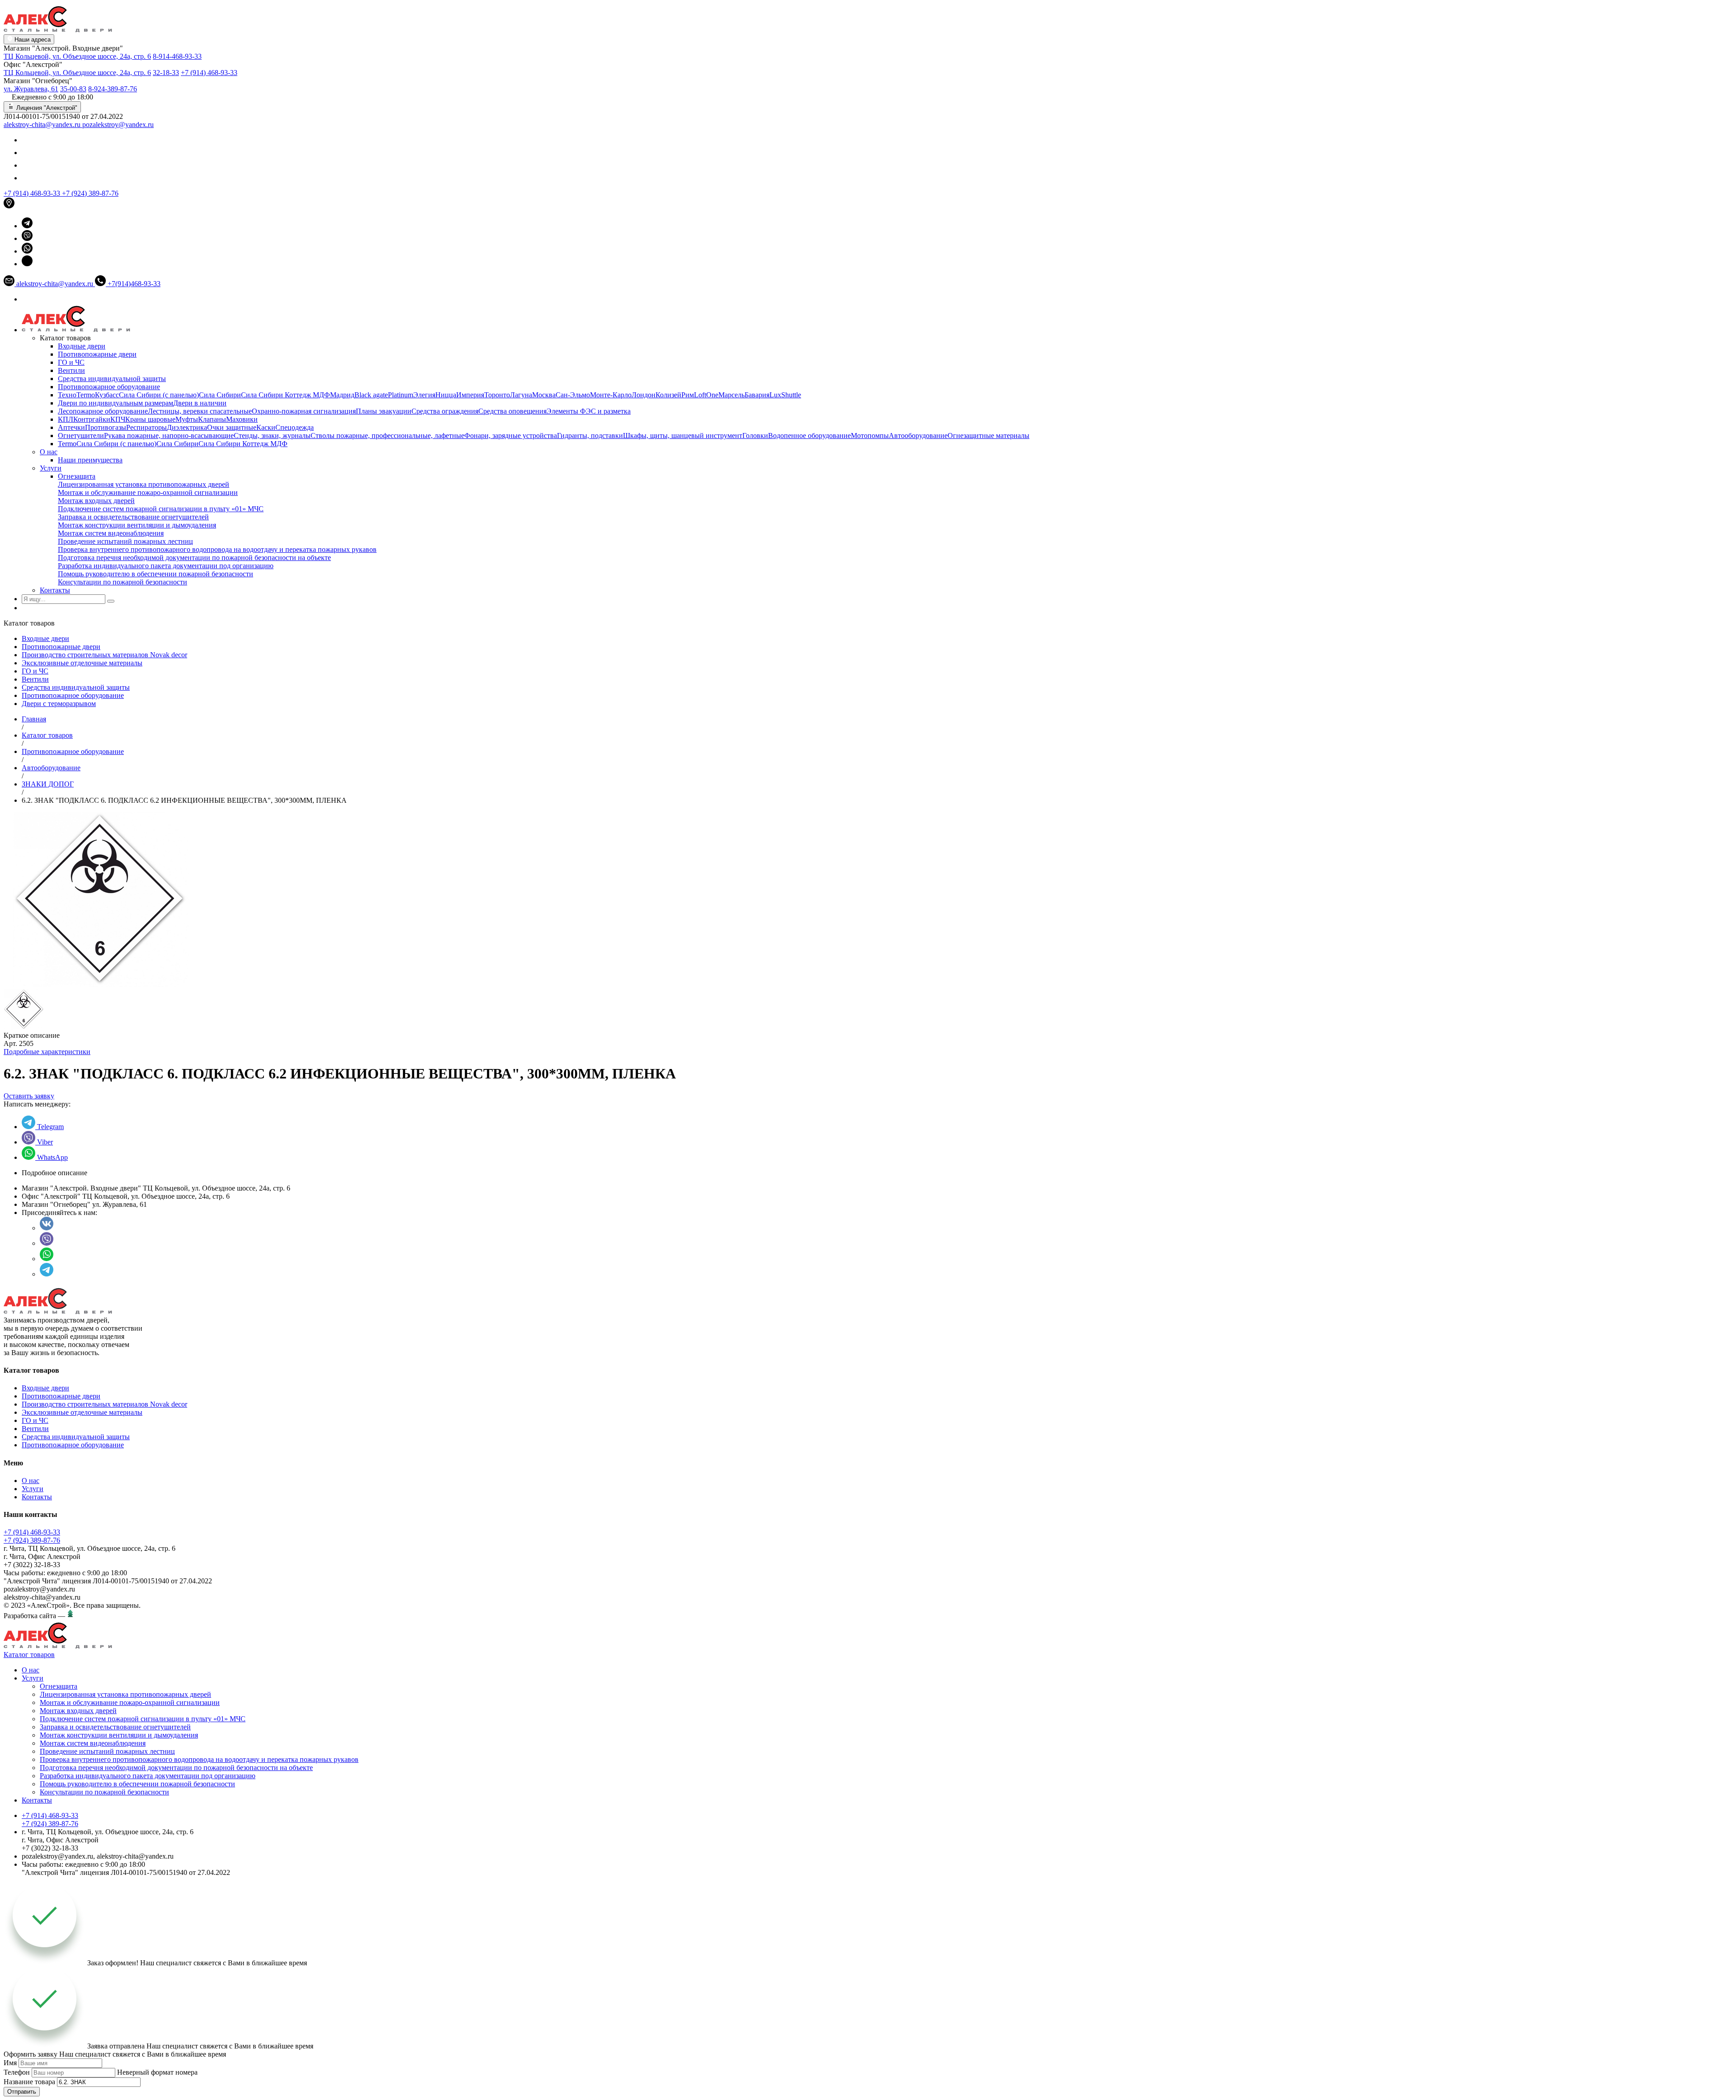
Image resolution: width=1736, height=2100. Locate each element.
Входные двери (82, 346)
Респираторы (146, 427)
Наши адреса (32, 40)
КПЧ (118, 419)
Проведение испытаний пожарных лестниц (125, 541)
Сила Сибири (220, 395)
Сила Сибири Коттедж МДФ (285, 395)
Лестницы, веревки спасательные (200, 411)
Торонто (497, 395)
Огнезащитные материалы (988, 436)
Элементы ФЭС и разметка (589, 411)
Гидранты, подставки (590, 436)
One (712, 395)
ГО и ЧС (71, 362)
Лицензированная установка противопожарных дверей (144, 484)
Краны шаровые (150, 419)
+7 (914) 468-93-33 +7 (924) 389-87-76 (32, 1536)
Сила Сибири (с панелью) (159, 395)
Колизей (668, 395)
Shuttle (791, 395)
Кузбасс (107, 395)
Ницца (446, 395)
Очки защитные (232, 427)
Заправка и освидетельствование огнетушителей (133, 517)
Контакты (55, 590)
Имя (10, 2063)
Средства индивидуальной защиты (112, 379)
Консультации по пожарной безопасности (123, 582)
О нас (49, 452)
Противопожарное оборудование (109, 387)
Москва (544, 395)
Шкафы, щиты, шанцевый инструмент (683, 436)
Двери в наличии (200, 403)
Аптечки (71, 427)
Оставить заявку (29, 1096)
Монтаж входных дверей (96, 501)
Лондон (644, 395)
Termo (86, 395)
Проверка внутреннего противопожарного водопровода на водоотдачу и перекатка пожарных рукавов (217, 549)
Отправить (22, 2092)
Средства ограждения (445, 411)
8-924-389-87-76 (113, 89)
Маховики (242, 419)
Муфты (187, 419)
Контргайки (92, 419)
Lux (775, 395)
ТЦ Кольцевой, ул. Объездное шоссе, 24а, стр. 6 (77, 56)
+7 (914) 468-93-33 (209, 73)
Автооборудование (918, 436)
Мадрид (342, 395)
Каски (266, 427)
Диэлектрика (187, 427)
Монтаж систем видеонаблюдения (111, 533)
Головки (755, 436)
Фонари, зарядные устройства (511, 436)
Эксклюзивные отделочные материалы (82, 663)
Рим (688, 395)
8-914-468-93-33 (177, 56)
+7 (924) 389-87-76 (90, 193)
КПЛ (66, 419)
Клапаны (212, 419)
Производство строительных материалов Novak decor (104, 655)
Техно (67, 395)
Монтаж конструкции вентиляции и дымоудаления (137, 525)
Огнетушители (81, 436)
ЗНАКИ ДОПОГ (48, 784)
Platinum (401, 395)
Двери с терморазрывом (59, 704)
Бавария (757, 395)
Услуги (51, 468)
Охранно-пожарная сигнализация (304, 411)
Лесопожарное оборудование (103, 411)
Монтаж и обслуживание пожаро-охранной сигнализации (148, 492)
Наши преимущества (90, 460)
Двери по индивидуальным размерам (116, 403)
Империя (470, 395)
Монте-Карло (611, 395)
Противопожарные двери (97, 354)
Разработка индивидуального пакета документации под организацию (166, 566)
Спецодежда (295, 427)
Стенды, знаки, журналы (272, 436)
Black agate (371, 395)
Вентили (71, 370)
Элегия (424, 395)
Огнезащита (77, 476)
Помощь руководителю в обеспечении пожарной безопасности (156, 574)
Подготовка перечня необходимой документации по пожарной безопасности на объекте (194, 558)
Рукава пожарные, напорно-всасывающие (169, 436)
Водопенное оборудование (809, 436)
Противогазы (106, 427)
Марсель (731, 395)
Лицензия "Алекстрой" (46, 108)
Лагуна (521, 395)
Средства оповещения (512, 411)
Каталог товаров (47, 735)
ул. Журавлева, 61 (31, 89)
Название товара (29, 2082)
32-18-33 (166, 73)
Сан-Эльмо (573, 395)
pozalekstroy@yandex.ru (118, 125)
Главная (34, 719)
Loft (700, 395)
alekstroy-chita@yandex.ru (43, 125)
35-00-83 (73, 89)
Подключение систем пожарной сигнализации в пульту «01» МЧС (161, 509)
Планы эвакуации (384, 411)
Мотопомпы (870, 436)
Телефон (17, 2072)
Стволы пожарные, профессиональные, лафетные (387, 436)
